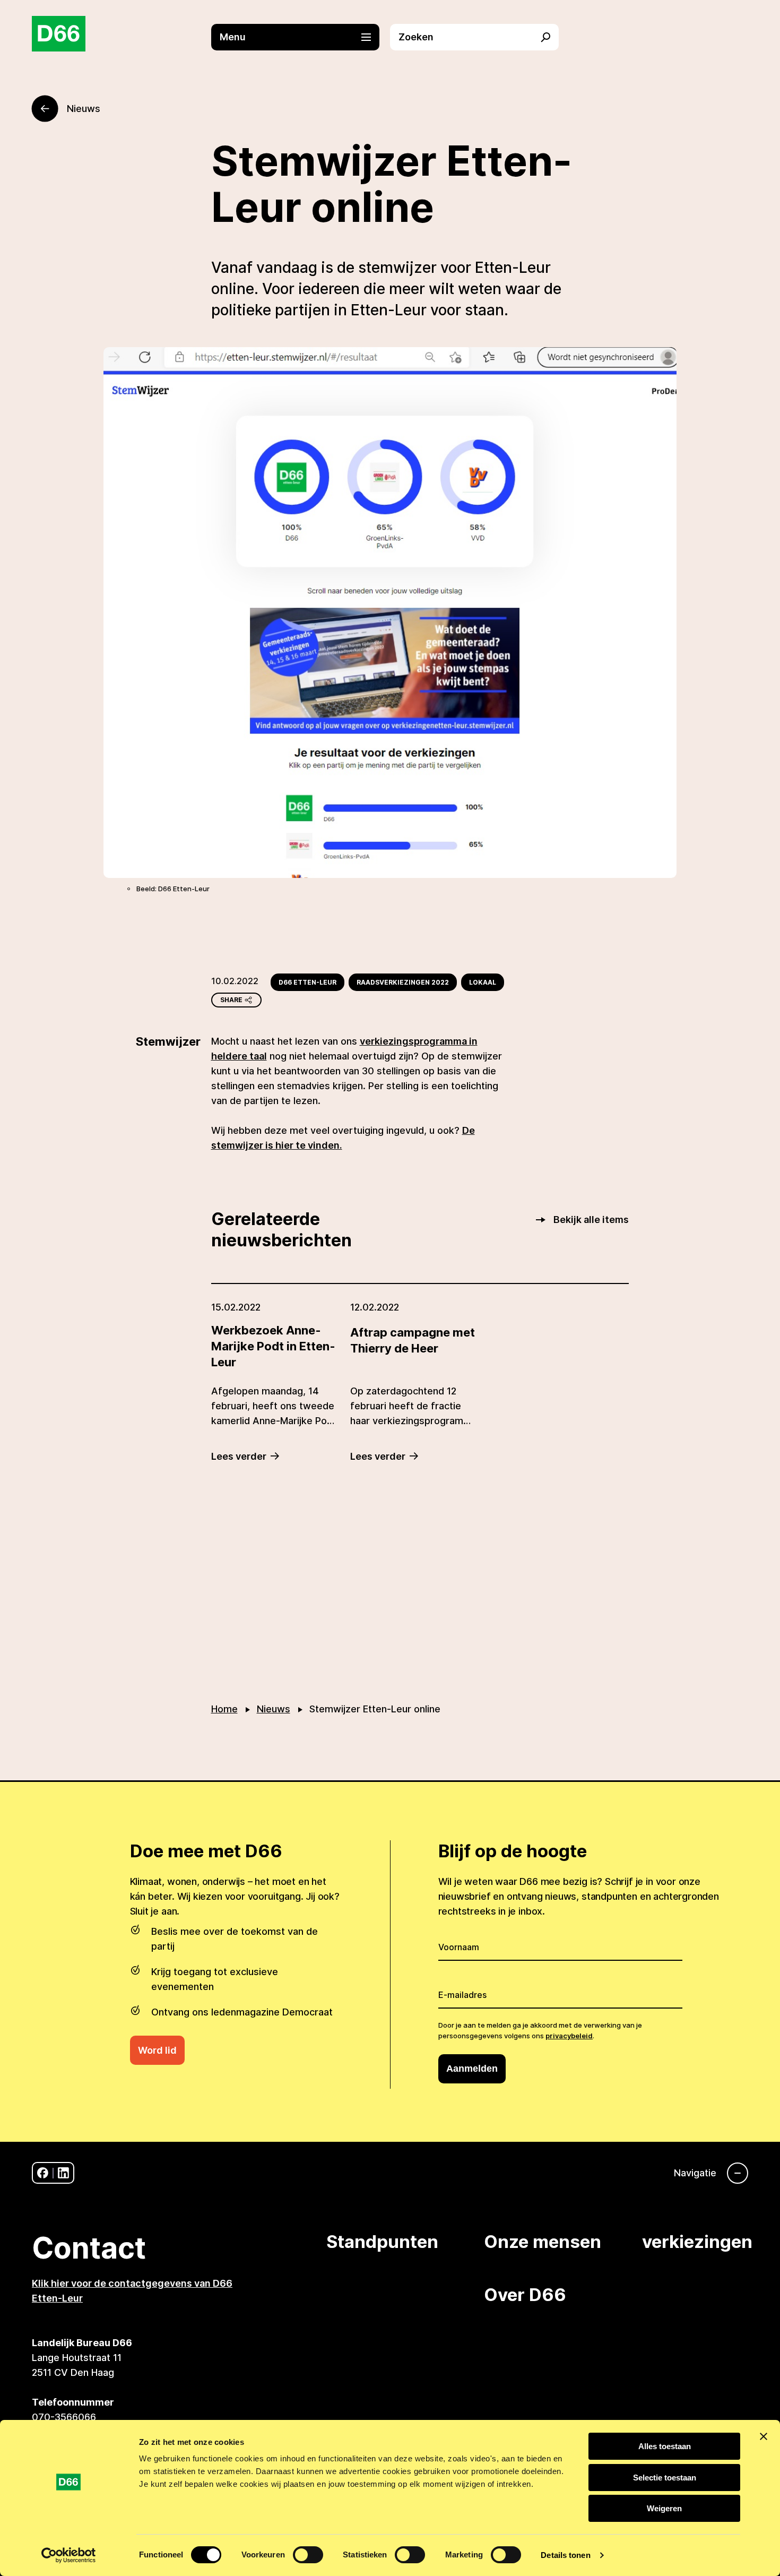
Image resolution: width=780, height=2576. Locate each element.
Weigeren (664, 2508)
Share (231, 1000)
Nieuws (274, 1709)
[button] (301, 37)
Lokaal (483, 982)
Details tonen (565, 2555)
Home (224, 1709)
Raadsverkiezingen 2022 (403, 982)
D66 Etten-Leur (307, 982)
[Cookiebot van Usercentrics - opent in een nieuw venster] (69, 2555)
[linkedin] (63, 2173)
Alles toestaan (665, 2446)
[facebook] (43, 2173)
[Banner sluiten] (764, 2436)
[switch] (308, 2555)
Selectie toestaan (665, 2478)
